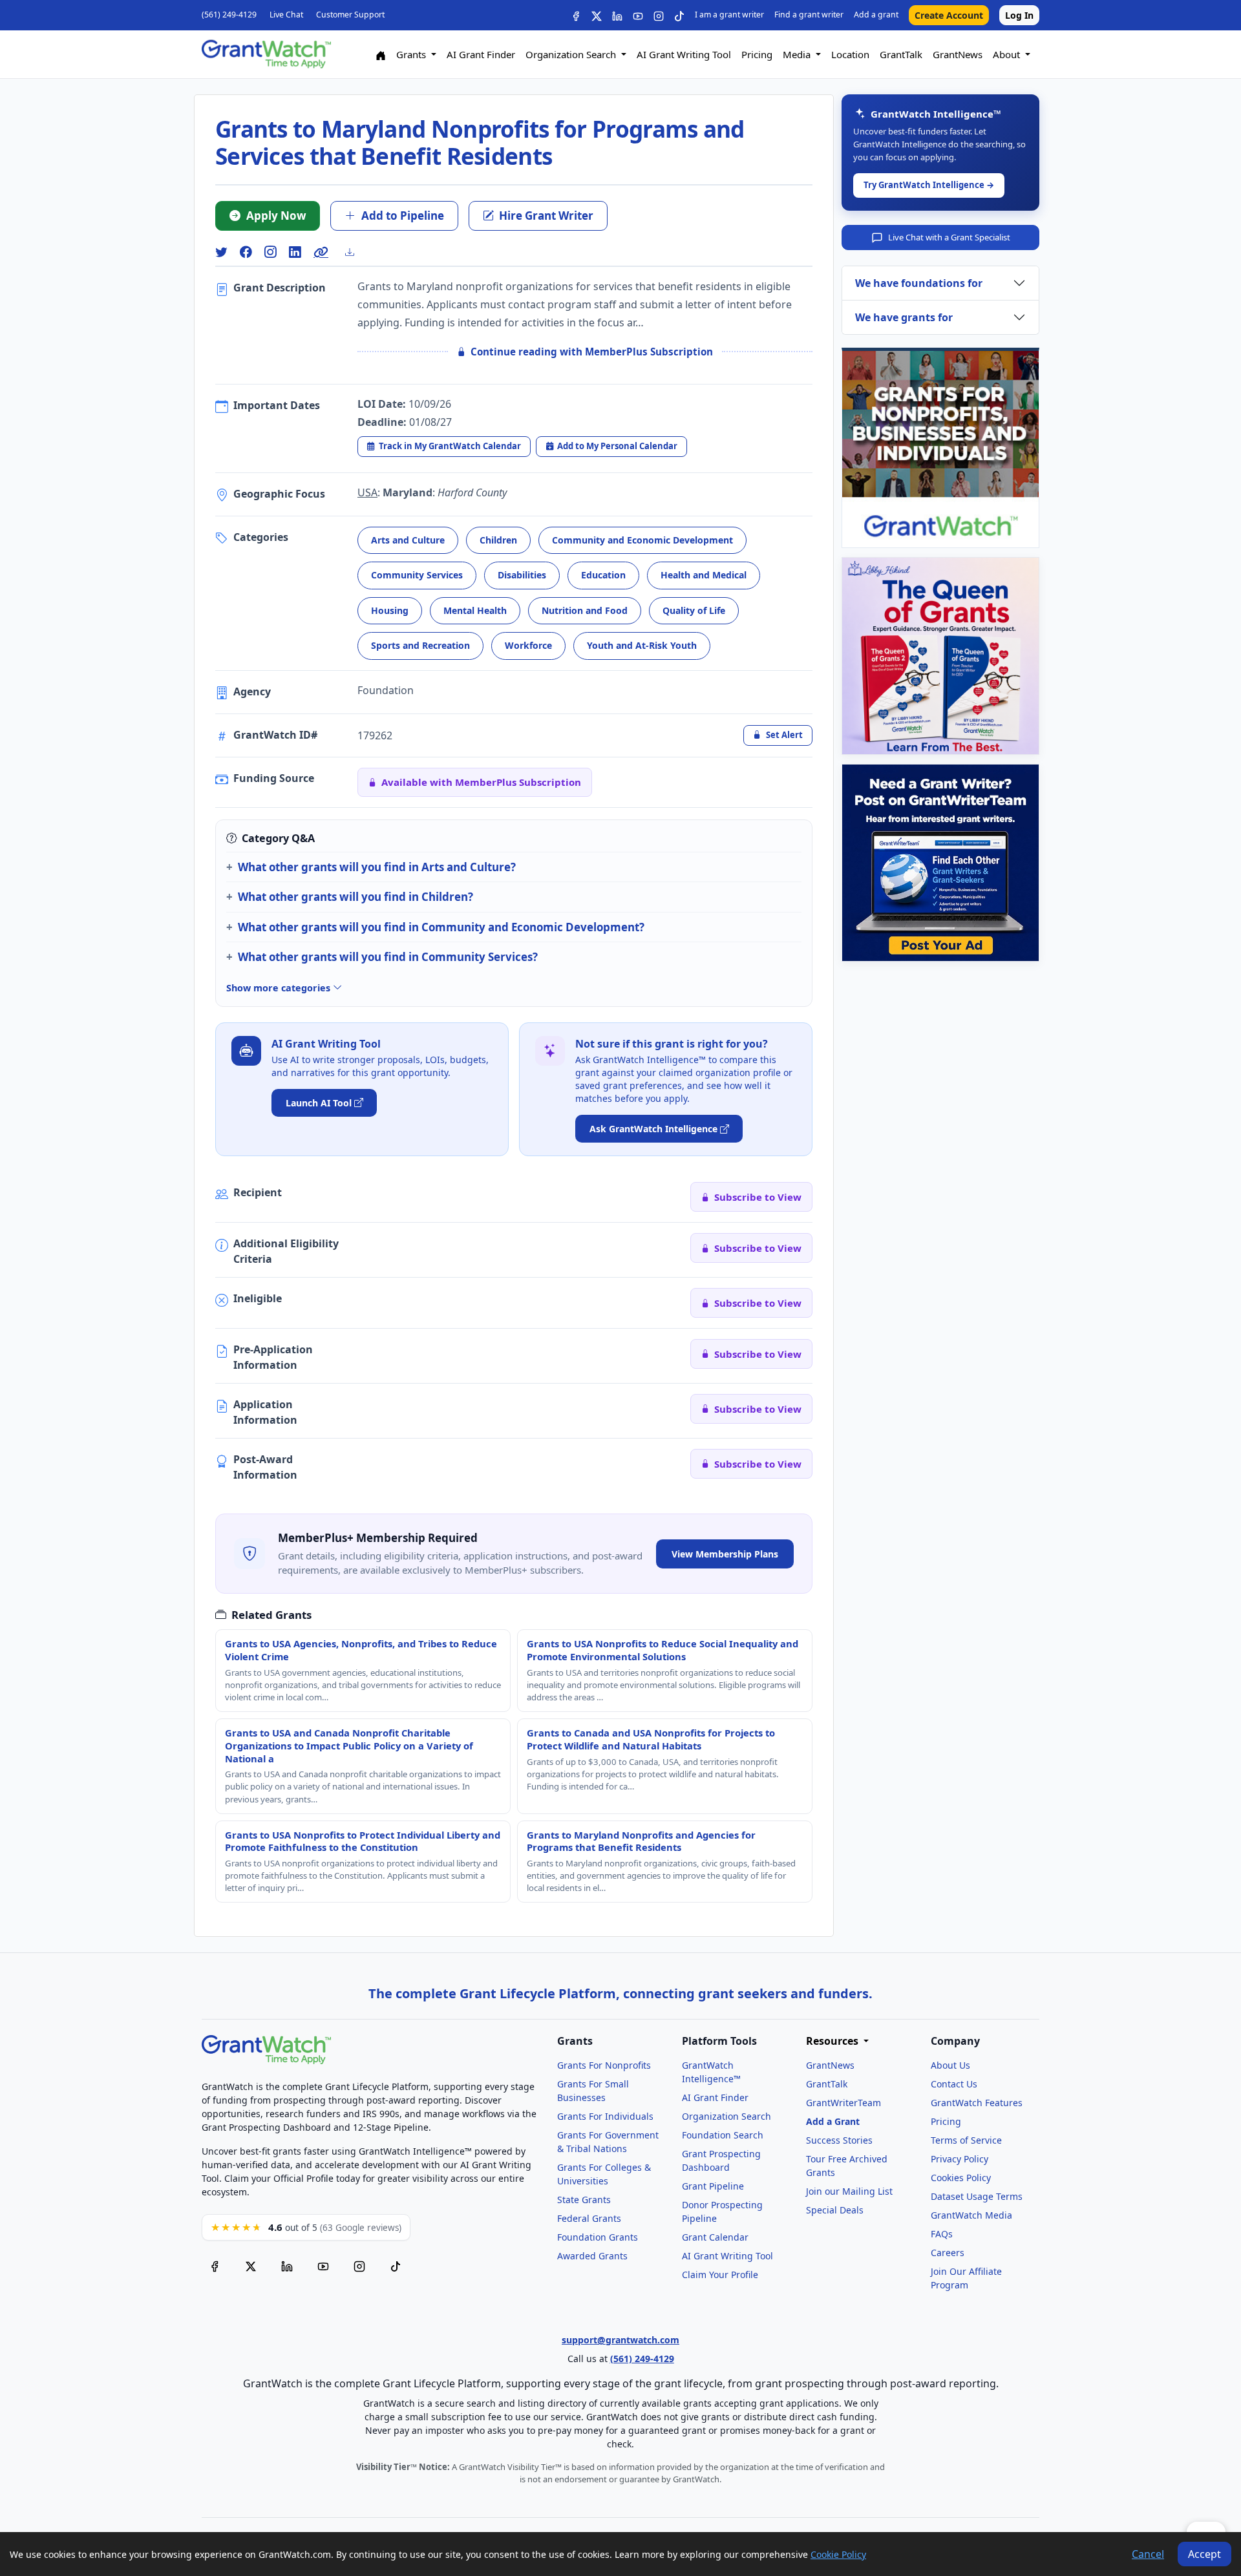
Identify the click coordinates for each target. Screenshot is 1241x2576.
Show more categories (280, 988)
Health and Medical (704, 575)
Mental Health (475, 610)
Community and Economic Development (642, 540)
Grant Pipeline (713, 2186)
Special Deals (835, 2210)
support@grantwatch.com (620, 2340)
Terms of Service (966, 2140)
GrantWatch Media (971, 2215)
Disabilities (522, 575)
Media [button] (798, 54)
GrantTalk (901, 54)
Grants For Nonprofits (604, 2065)
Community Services (417, 575)
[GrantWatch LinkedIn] (617, 15)
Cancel (1148, 2554)
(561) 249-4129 (229, 15)
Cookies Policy (961, 2178)
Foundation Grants (598, 2237)
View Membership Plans (725, 1554)
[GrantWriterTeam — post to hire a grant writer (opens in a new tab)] (940, 863)
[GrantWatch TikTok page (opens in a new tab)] (396, 2266)
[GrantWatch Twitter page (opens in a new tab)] (251, 2266)
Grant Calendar (715, 2237)
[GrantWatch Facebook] (576, 15)
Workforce (528, 645)
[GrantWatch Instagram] (659, 15)
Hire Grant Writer (546, 216)
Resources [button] (833, 2041)
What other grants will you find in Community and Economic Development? (441, 927)
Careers (948, 2253)
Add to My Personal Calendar (617, 446)
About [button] (1008, 54)
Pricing (757, 54)
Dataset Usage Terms (977, 2196)
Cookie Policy (838, 2554)
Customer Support (350, 15)
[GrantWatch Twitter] (597, 15)
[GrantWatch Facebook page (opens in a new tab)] (215, 2266)
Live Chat (286, 15)
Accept (1204, 2554)
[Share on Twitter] (221, 252)
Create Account (949, 15)
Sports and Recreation (420, 645)
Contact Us (954, 2084)
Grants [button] (412, 54)
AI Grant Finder (481, 54)
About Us (950, 2065)
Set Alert (784, 735)
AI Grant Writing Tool (684, 54)
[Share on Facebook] (246, 252)
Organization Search (727, 2116)
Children (498, 540)
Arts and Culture (408, 540)
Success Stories (839, 2140)
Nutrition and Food (585, 610)
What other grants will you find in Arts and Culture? (377, 867)
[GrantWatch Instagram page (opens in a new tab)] (359, 2266)
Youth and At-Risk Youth (642, 645)
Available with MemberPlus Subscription (481, 782)
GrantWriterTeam (843, 2103)
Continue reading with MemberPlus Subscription (592, 352)
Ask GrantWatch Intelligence (653, 1129)
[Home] (381, 55)
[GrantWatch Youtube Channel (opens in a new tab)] (323, 2266)
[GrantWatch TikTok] (679, 15)
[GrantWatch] (266, 54)
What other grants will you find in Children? (355, 897)
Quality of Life (694, 610)
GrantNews (958, 54)
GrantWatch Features (977, 2103)
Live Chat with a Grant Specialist (949, 237)
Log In (1019, 15)
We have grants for (904, 317)
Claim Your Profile (720, 2275)
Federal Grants (589, 2218)
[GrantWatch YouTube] (638, 15)
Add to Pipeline (403, 216)
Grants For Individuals (605, 2116)
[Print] (355, 252)
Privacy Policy (960, 2159)
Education (603, 575)
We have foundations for (919, 283)
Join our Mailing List (849, 2191)
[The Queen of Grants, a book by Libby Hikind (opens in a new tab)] (940, 656)
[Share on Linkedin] (295, 252)
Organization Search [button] (572, 54)
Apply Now (276, 216)
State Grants (584, 2200)
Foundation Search (723, 2135)
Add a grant (876, 15)
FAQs (942, 2234)
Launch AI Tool (319, 1103)
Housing (390, 610)
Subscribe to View (758, 1197)
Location (850, 54)
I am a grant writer (729, 15)
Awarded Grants (592, 2256)
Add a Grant (833, 2121)
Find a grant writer (809, 15)
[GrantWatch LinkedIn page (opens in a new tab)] (287, 2266)
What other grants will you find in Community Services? (388, 957)
